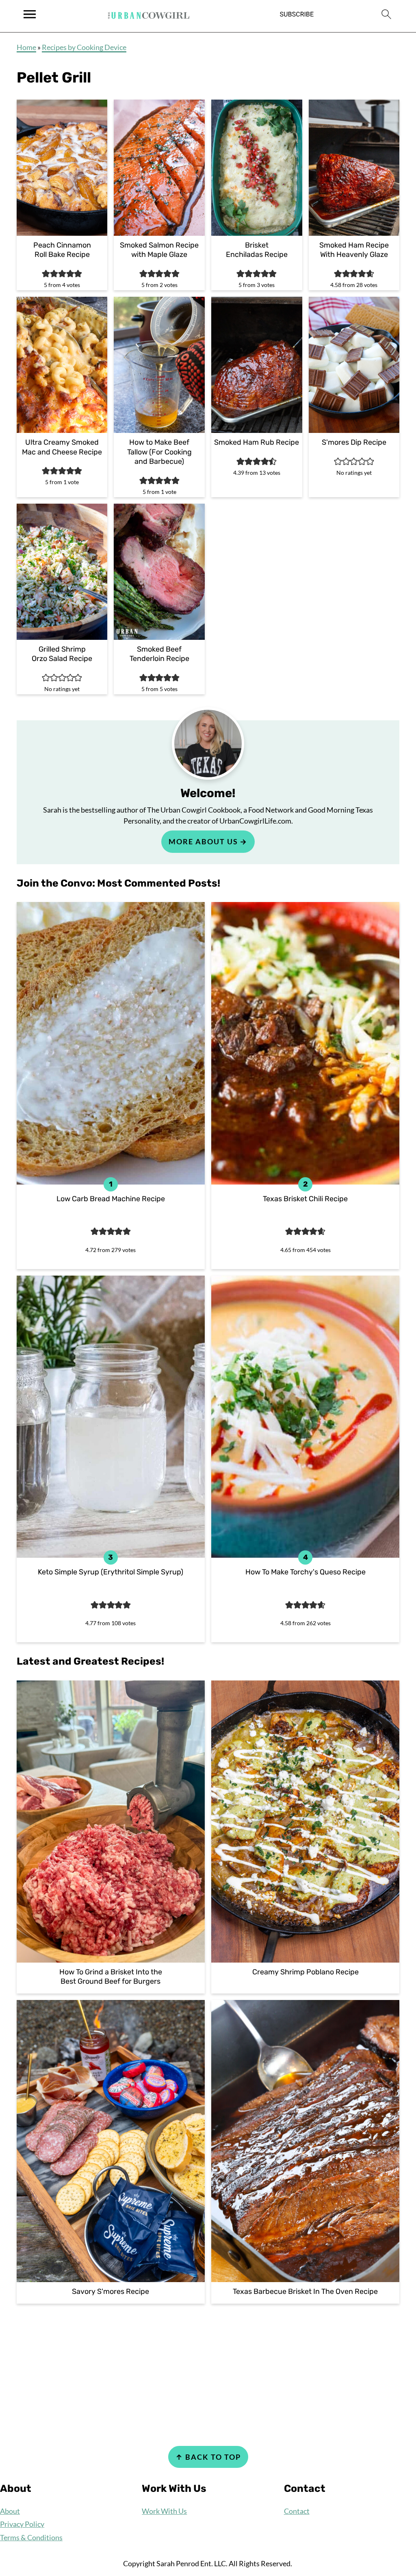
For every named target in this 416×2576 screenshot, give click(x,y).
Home (26, 47)
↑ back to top (208, 2457)
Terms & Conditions (31, 2537)
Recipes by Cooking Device (84, 47)
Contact (297, 2511)
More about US (203, 841)
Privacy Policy (22, 2524)
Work (151, 2511)
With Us (173, 2511)
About (10, 2511)
